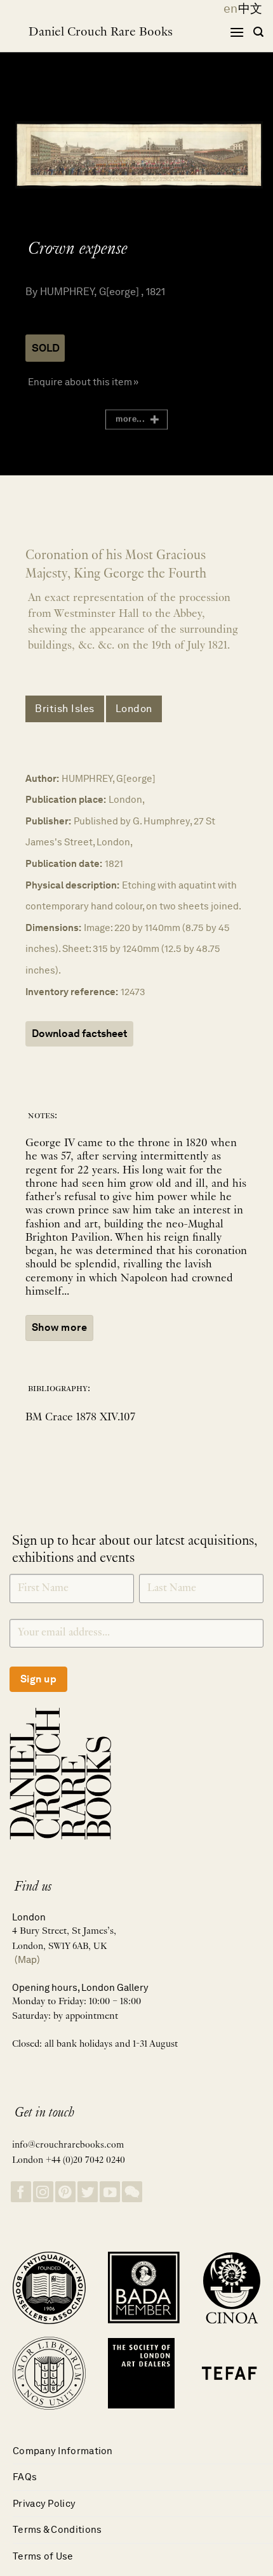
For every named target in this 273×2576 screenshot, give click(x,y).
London (134, 709)
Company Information (63, 2451)
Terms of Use (43, 2556)
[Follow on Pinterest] (65, 2192)
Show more (59, 1327)
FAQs (25, 2477)
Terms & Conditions (57, 2529)
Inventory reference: (72, 992)
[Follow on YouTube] (110, 2192)
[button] (237, 32)
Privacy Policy (44, 2503)
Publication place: (66, 799)
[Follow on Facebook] (21, 2192)
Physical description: (72, 885)
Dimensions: (53, 928)
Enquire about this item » (83, 382)
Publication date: (64, 863)
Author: (42, 778)
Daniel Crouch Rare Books (101, 32)
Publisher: (48, 821)
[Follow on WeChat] (132, 2192)
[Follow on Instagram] (43, 2192)
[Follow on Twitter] (88, 2192)
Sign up (38, 1679)
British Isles (65, 709)
